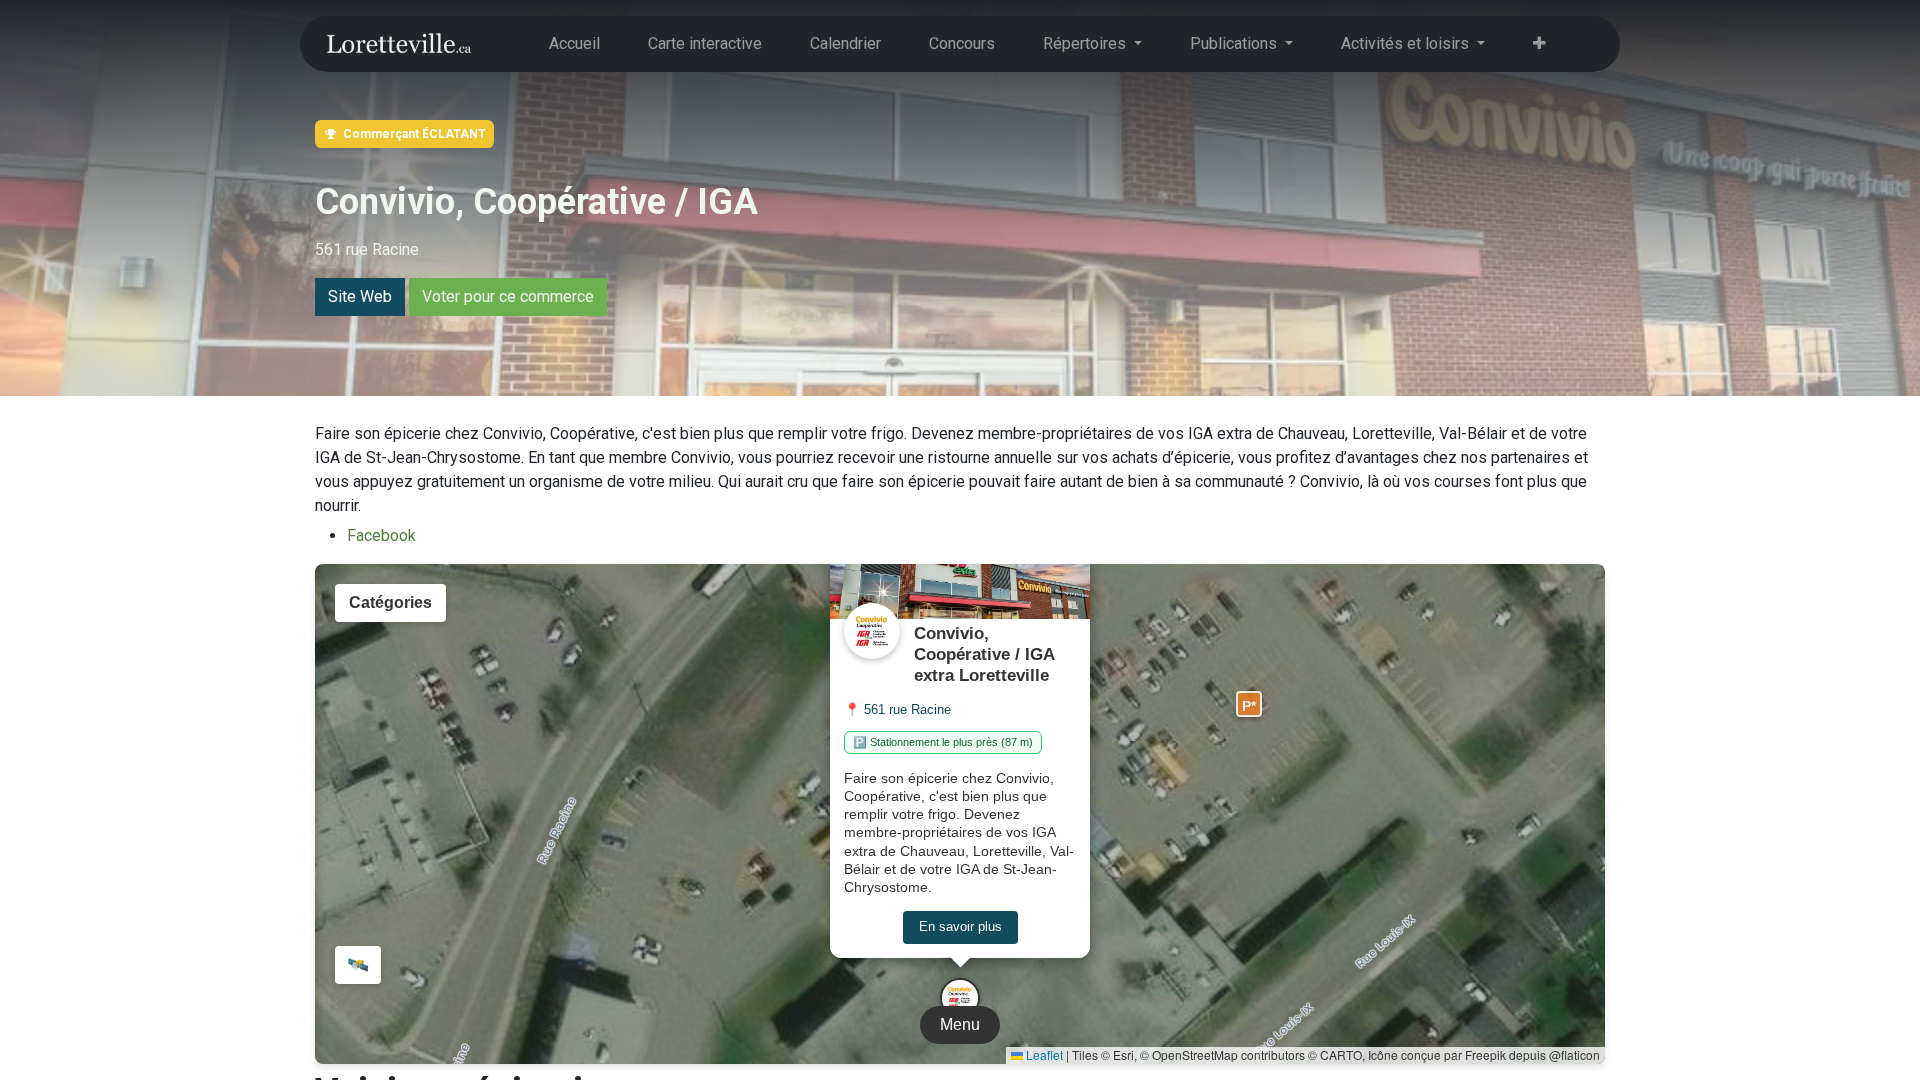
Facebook (381, 535)
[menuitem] (574, 44)
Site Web (360, 296)
